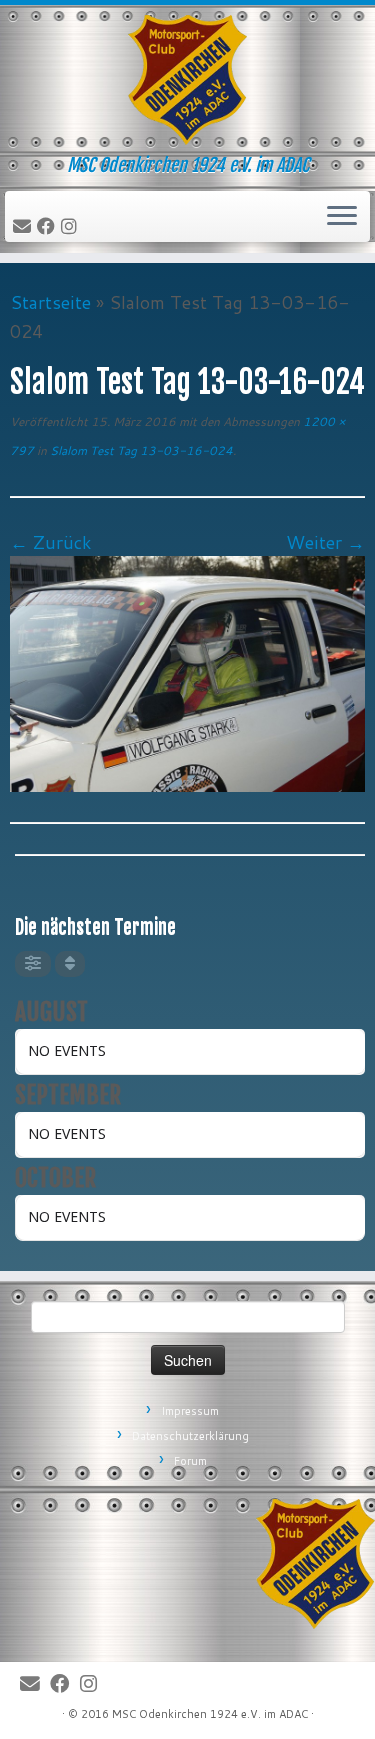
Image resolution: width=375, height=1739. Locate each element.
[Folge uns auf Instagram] (72, 227)
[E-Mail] (25, 227)
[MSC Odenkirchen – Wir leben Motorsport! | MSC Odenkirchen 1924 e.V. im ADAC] (187, 80)
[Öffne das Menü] (342, 217)
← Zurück (51, 542)
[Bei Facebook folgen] (49, 227)
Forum (190, 1461)
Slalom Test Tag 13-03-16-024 (140, 450)
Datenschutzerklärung (190, 1436)
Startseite (50, 302)
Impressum (190, 1411)
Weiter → (325, 542)
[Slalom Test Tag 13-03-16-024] (187, 672)
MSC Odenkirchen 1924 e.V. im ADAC (210, 1714)
